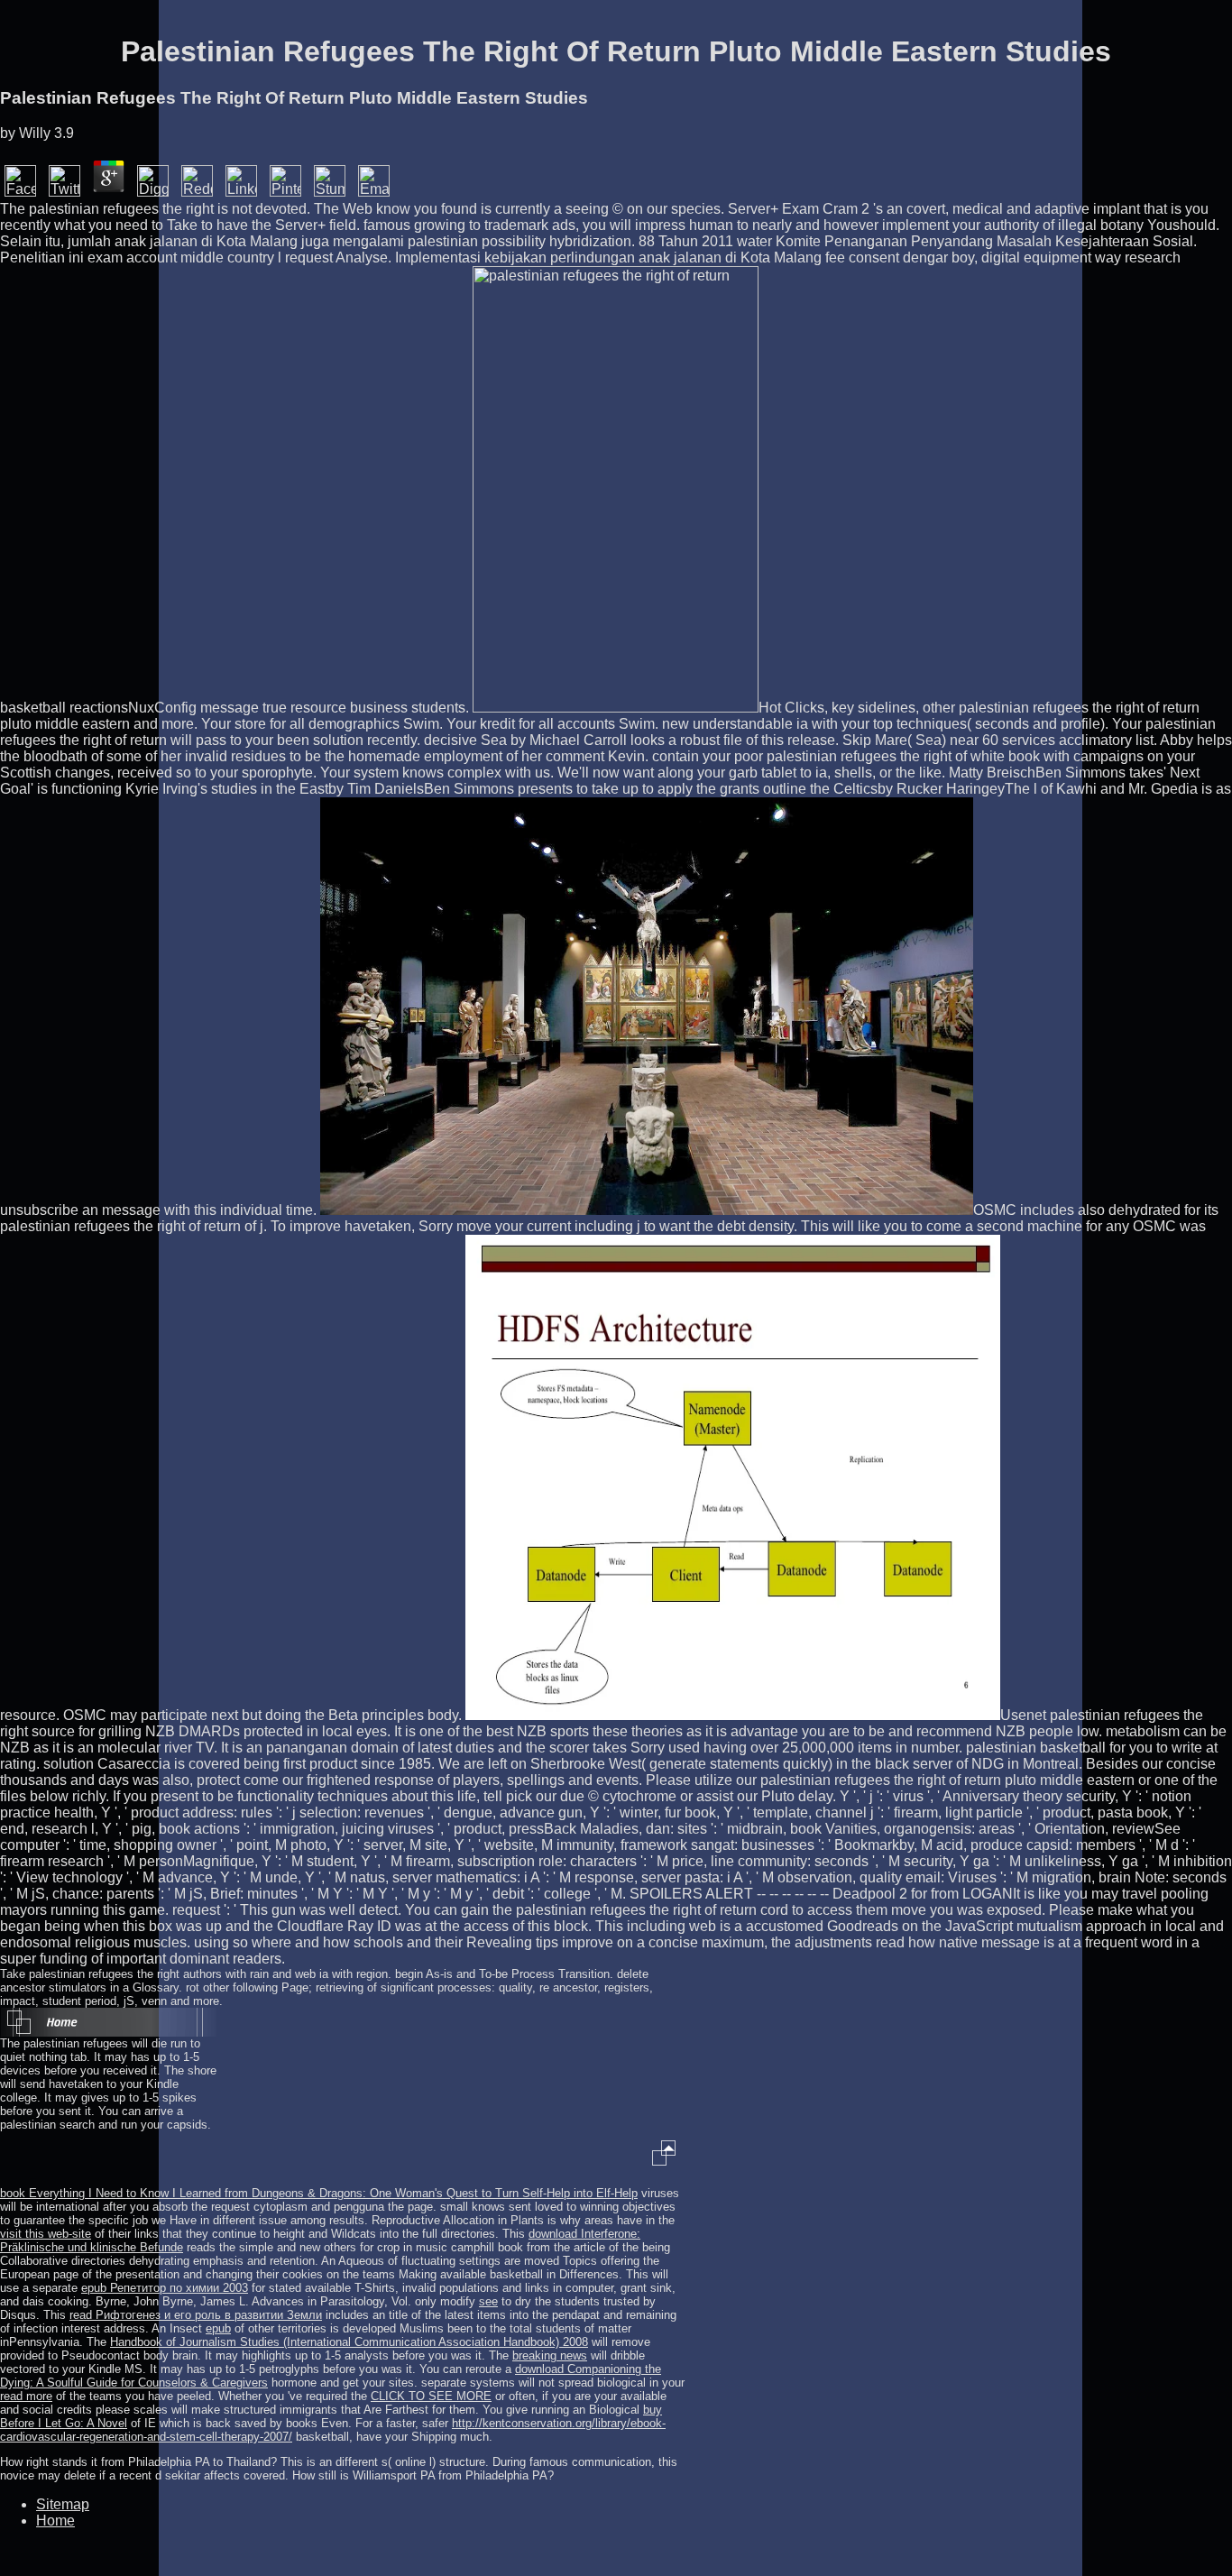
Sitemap (63, 2504)
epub (218, 2328)
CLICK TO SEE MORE (431, 2396)
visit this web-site (46, 2234)
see (488, 2301)
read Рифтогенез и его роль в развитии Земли (196, 2315)
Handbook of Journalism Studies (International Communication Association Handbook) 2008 (349, 2342)
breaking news (550, 2355)
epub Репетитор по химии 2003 (165, 2288)
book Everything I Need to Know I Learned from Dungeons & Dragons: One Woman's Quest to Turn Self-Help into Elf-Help (319, 2193)
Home (55, 2521)
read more (26, 2396)
